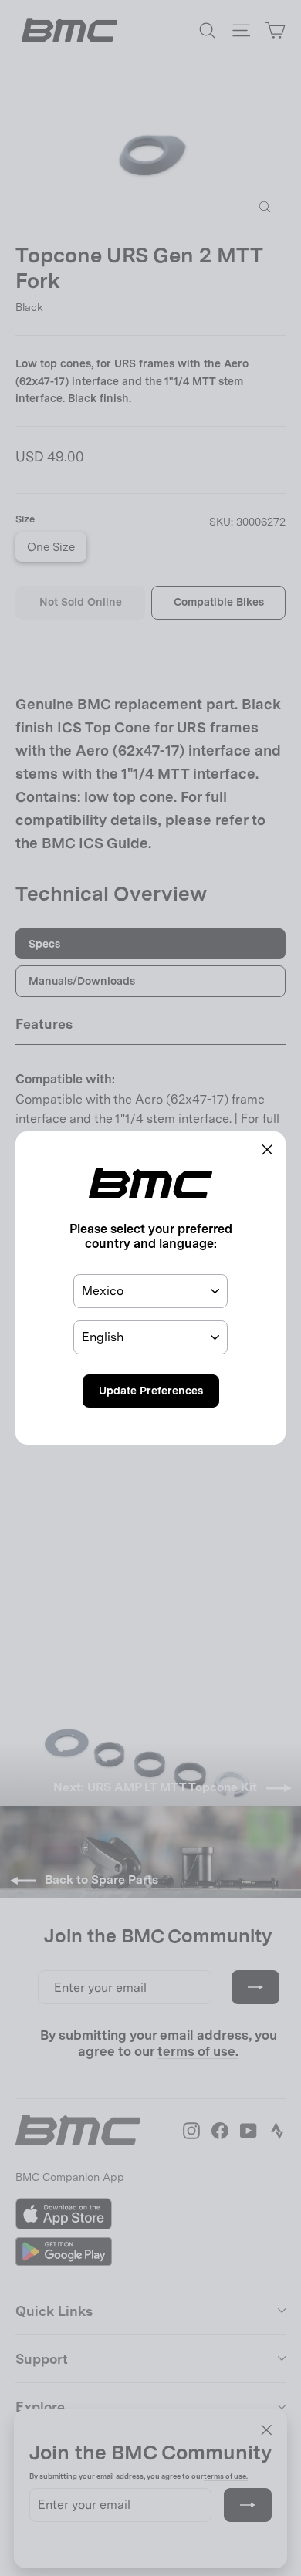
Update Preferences (151, 1391)
